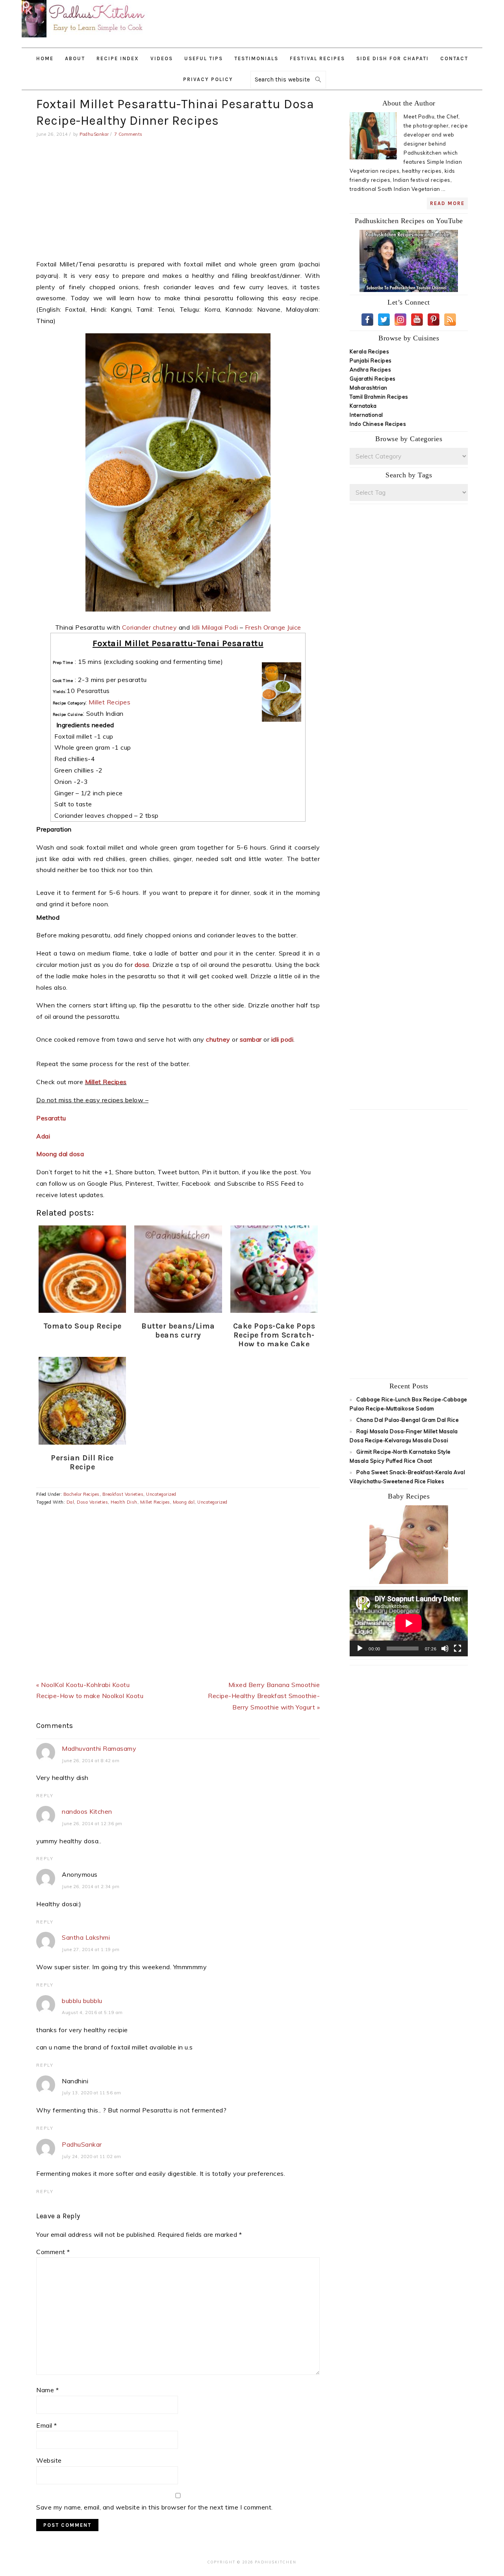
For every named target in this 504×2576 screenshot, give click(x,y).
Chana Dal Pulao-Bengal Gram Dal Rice (408, 1420)
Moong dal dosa (61, 1154)
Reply (45, 1796)
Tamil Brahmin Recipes (379, 397)
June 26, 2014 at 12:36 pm (92, 1824)
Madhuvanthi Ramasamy (99, 1748)
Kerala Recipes (369, 351)
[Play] (360, 1648)
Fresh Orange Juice (273, 627)
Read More (447, 203)
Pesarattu (52, 1118)
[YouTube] (417, 320)
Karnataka (363, 406)
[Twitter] (384, 320)
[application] (409, 1623)
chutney (218, 1039)
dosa (142, 965)
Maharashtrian (369, 388)
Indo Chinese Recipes (378, 424)
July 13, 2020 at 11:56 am (92, 2093)
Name (47, 2390)
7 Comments (128, 134)
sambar (251, 1039)
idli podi (283, 1039)
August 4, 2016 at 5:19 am (92, 2012)
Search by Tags (409, 475)
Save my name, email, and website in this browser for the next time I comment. (155, 2507)
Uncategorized (161, 1494)
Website (49, 2460)
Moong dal (184, 1502)
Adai (44, 1136)
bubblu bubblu (82, 2001)
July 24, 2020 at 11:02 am (92, 2157)
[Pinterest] (434, 320)
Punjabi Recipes (371, 360)
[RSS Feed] (450, 320)
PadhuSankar (82, 2144)
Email (47, 2425)
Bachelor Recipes (82, 1494)
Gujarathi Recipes (373, 379)
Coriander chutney (150, 627)
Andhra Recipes (370, 370)
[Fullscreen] (458, 1648)
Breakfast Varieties (123, 1494)
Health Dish (124, 1502)
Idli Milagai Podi (215, 627)
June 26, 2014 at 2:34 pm (91, 1887)
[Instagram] (400, 320)
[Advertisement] (346, 20)
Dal (70, 1502)
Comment (53, 2252)
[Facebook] (367, 320)
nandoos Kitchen (87, 1811)
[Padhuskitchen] (85, 39)
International (366, 415)
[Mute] (445, 1648)
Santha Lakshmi (86, 1937)
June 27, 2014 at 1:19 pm (91, 1950)
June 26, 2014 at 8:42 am (91, 1761)
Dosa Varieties (92, 1502)
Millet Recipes (109, 702)
